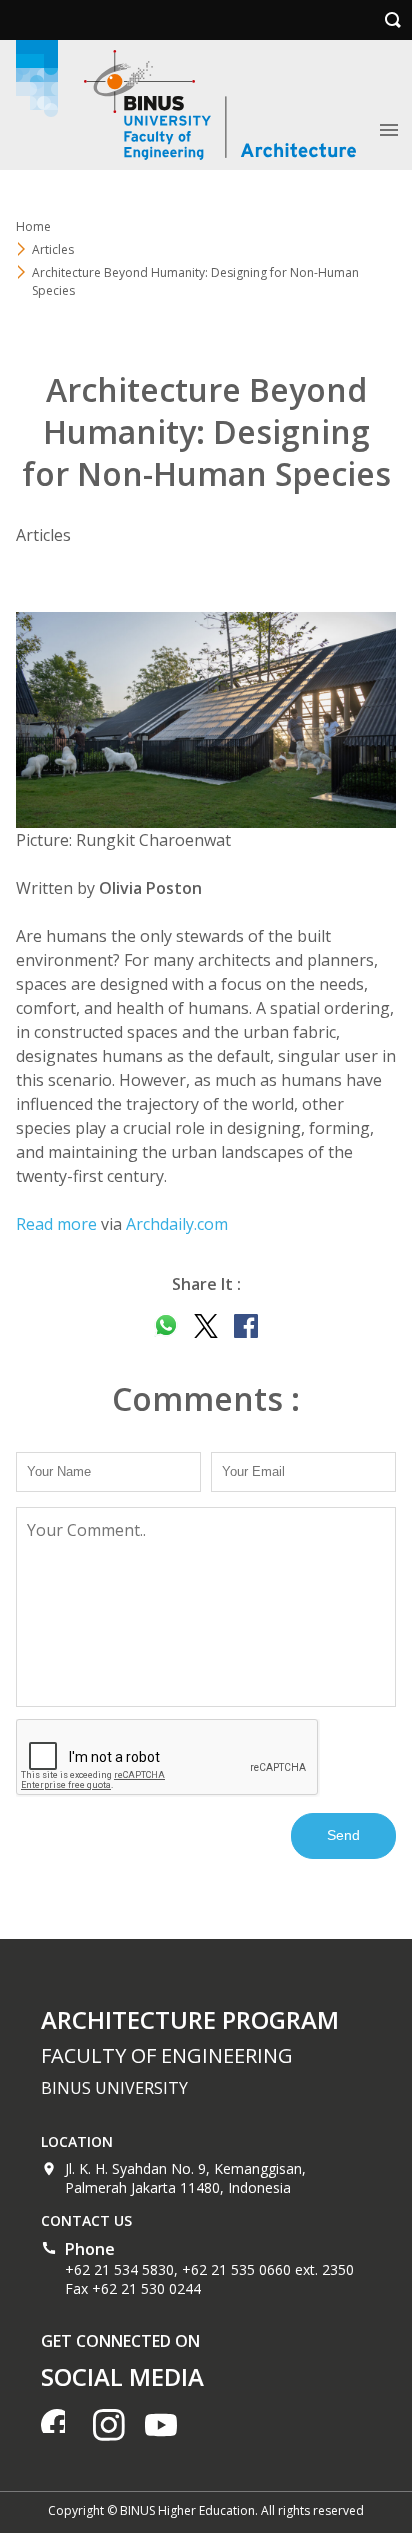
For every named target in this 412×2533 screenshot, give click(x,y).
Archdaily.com (177, 1224)
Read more (56, 1224)
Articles (53, 249)
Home (33, 226)
